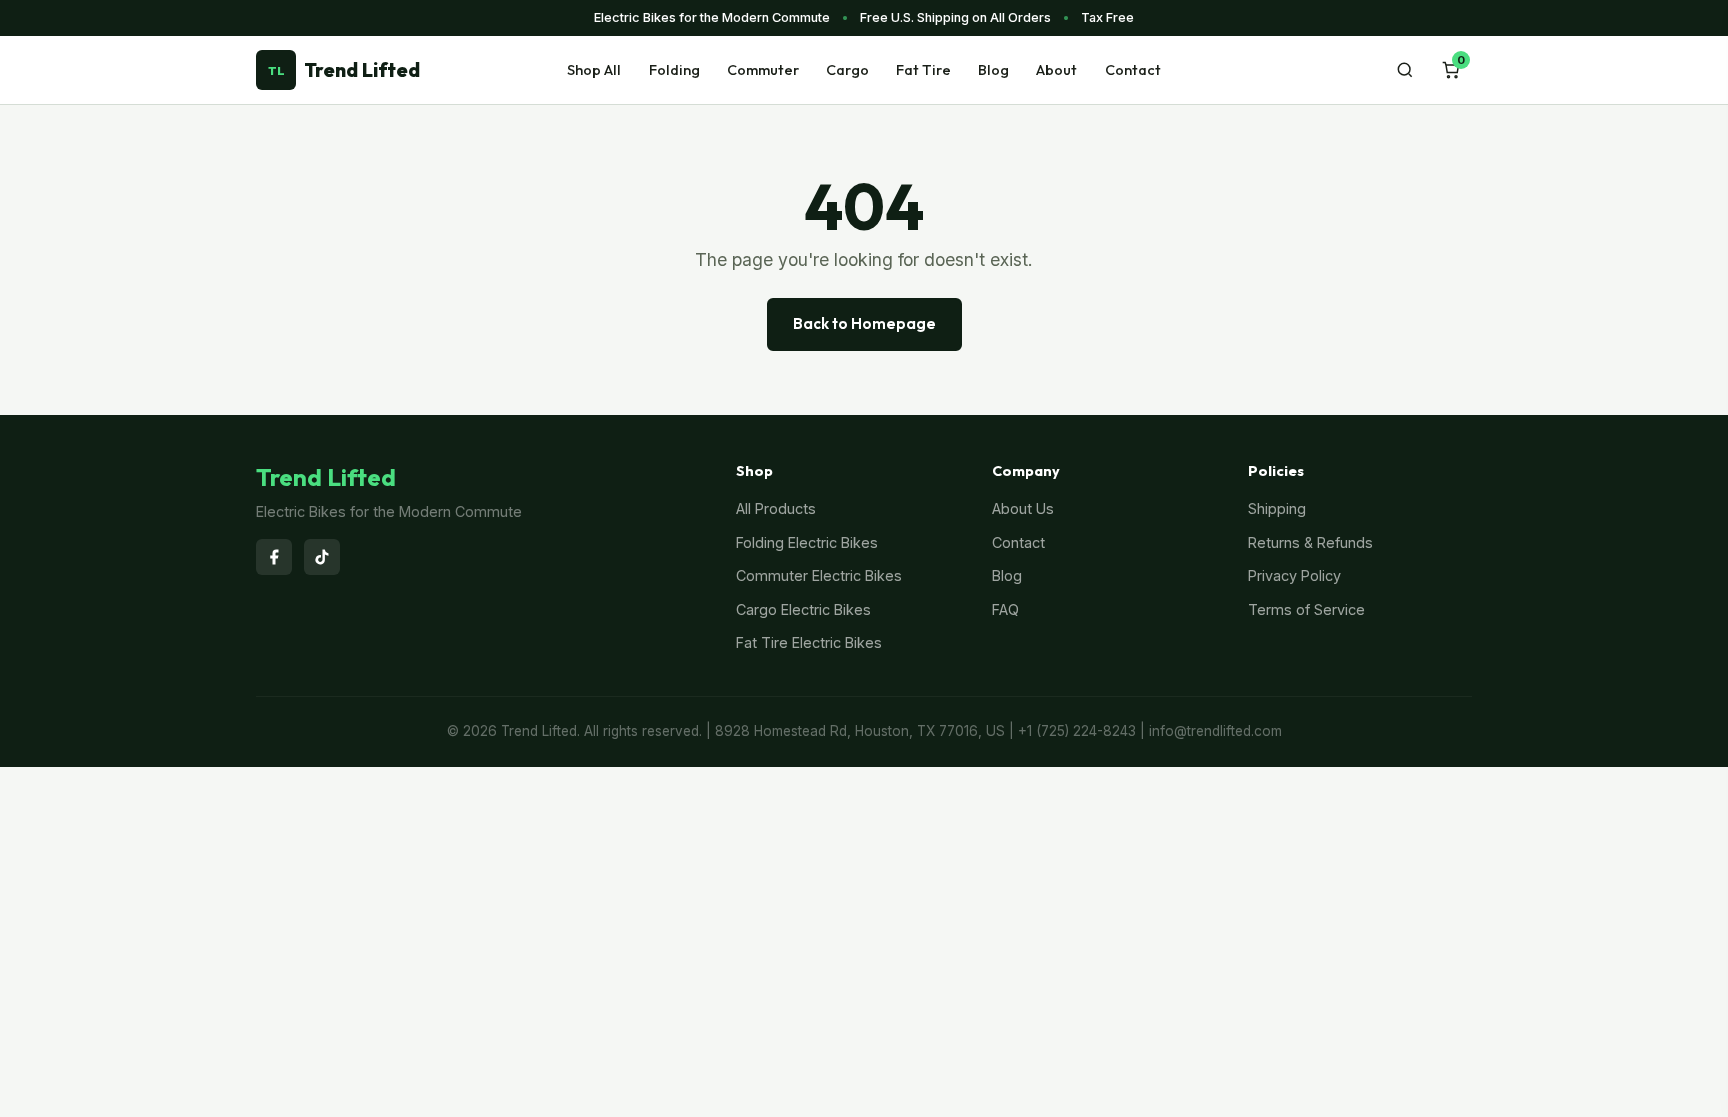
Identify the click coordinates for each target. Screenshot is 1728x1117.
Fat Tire (923, 70)
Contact (1133, 70)
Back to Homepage (864, 323)
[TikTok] (322, 557)
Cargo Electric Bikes (803, 609)
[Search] (1405, 70)
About (1056, 70)
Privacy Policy (1294, 575)
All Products (776, 508)
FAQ (1005, 609)
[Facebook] (274, 557)
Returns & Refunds (1310, 542)
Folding (674, 70)
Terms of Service (1306, 609)
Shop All (594, 70)
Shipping (1277, 508)
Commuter (763, 70)
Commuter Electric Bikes (819, 575)
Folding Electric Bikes (807, 542)
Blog (993, 70)
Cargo (847, 70)
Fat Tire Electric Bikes (809, 642)
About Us (1023, 508)
